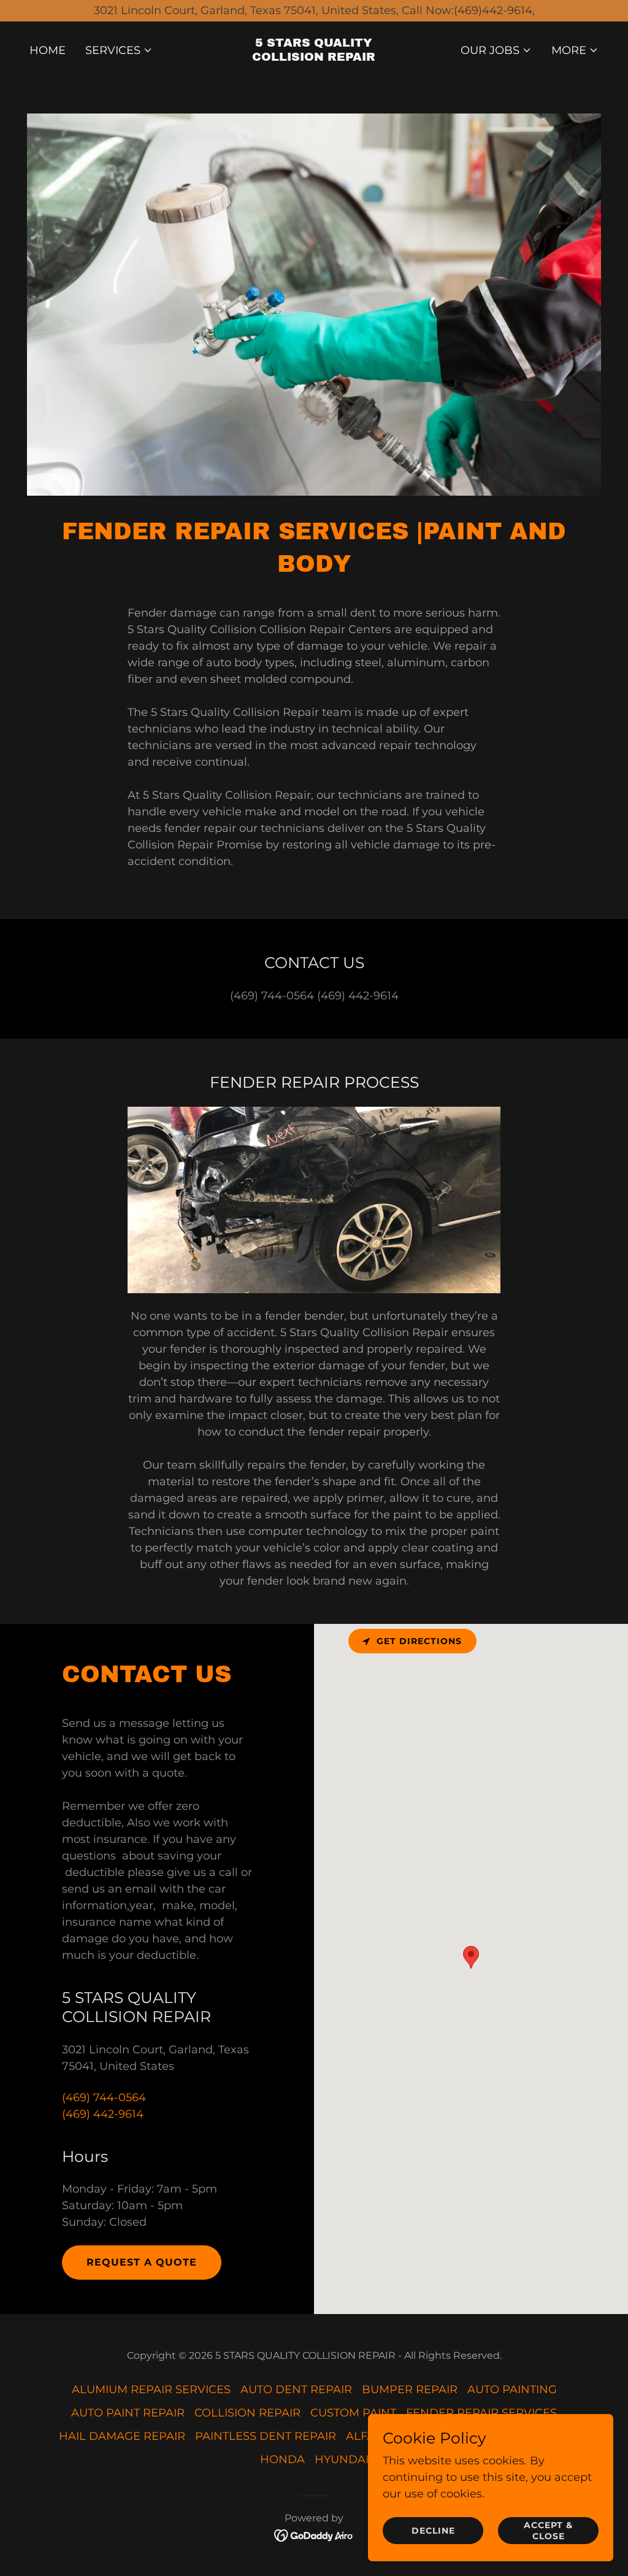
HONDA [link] (282, 2459)
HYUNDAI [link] (342, 2459)
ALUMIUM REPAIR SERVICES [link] (151, 2390)
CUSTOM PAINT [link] (353, 2413)
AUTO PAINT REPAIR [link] (128, 2413)
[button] (119, 50)
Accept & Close (548, 2531)
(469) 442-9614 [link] (103, 2114)
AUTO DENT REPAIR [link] (296, 2390)
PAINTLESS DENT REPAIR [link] (266, 2436)
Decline (433, 2531)
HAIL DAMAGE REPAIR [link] (122, 2436)
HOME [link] (48, 50)
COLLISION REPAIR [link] (247, 2413)
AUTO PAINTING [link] (512, 2390)
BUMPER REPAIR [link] (410, 2390)
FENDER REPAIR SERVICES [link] (481, 2413)
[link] (314, 57)
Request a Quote (142, 2262)
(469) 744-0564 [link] (104, 2097)
